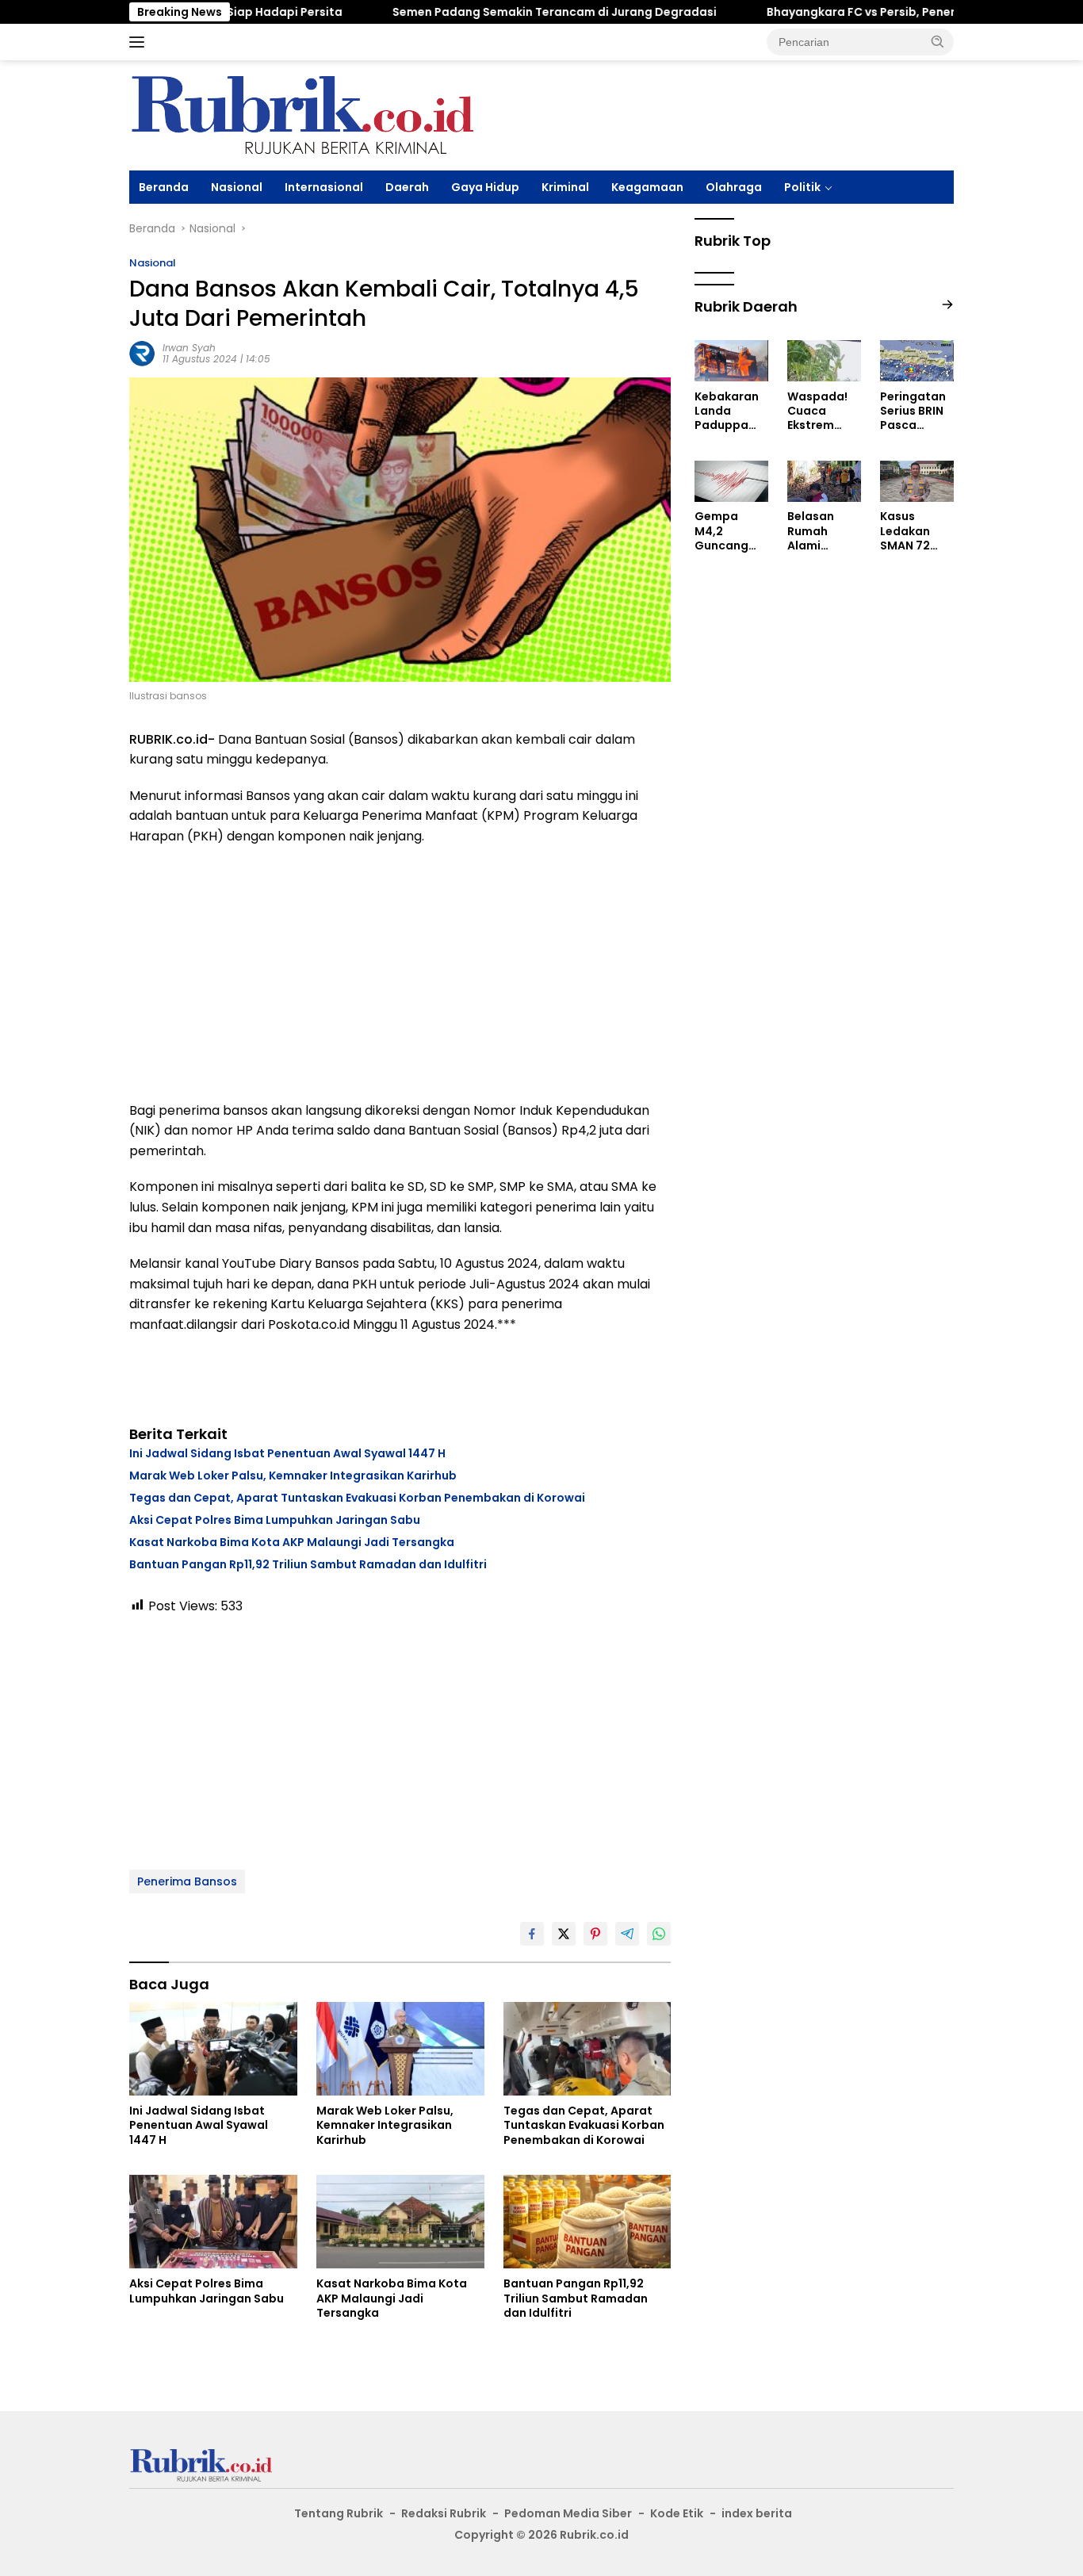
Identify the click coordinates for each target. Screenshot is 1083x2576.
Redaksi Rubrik (444, 2513)
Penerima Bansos (187, 1881)
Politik (802, 187)
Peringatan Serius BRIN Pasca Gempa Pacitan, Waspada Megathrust (915, 411)
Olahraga (734, 187)
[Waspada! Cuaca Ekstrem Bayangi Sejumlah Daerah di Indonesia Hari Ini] (824, 361)
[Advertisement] (400, 974)
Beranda (164, 187)
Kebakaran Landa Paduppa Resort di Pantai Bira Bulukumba (727, 411)
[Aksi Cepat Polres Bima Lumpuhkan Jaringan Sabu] (213, 2222)
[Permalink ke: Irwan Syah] (142, 353)
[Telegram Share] (627, 1934)
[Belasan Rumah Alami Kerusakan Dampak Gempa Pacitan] (824, 481)
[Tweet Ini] (564, 1934)
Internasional (324, 187)
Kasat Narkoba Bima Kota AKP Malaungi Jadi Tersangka (292, 1542)
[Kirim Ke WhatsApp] (659, 1934)
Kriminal (565, 187)
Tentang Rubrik (339, 2513)
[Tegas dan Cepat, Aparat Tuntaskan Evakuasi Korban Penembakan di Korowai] (587, 2049)
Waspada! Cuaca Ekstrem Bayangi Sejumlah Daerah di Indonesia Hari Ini (817, 411)
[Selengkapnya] (947, 305)
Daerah (407, 187)
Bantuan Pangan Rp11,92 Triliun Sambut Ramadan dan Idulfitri (308, 1564)
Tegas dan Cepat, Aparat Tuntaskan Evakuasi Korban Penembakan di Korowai (357, 1498)
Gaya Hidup (485, 187)
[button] (938, 41)
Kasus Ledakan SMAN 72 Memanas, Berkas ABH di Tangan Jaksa (913, 532)
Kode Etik (677, 2513)
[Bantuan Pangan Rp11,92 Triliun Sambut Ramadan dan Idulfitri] (587, 2222)
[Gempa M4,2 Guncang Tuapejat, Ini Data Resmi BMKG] (731, 481)
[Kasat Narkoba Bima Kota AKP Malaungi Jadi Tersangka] (400, 2222)
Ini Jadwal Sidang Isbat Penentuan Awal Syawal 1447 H (287, 1453)
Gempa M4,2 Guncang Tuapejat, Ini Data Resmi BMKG (731, 532)
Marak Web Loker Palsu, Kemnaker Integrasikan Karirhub (293, 1476)
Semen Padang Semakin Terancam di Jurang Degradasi (497, 12)
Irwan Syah (189, 348)
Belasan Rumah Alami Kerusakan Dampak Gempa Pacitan (818, 532)
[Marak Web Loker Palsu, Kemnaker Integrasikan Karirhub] (400, 2049)
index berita (757, 2513)
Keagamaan (647, 187)
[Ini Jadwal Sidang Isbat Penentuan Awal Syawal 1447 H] (213, 2049)
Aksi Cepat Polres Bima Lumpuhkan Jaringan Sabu (275, 1520)
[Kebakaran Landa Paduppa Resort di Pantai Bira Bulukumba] (731, 361)
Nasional (237, 187)
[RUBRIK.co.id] (301, 114)
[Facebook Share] (532, 1934)
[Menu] (140, 42)
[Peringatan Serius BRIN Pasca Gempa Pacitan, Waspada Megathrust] (917, 361)
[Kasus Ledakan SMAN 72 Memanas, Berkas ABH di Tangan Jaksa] (917, 481)
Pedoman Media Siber (568, 2513)
